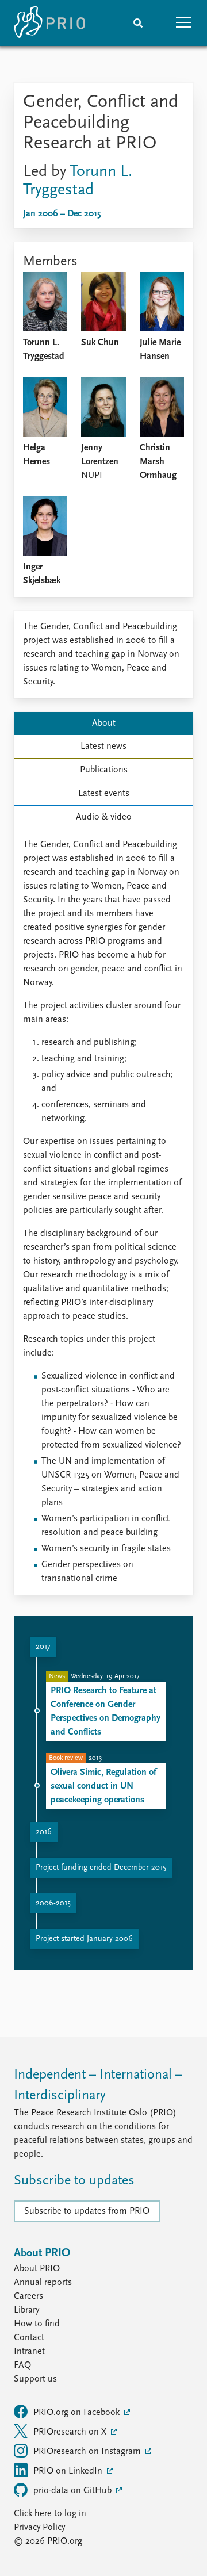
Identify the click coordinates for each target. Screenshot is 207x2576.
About (104, 724)
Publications (104, 770)
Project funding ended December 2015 (101, 1868)
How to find (37, 2324)
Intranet (29, 2352)
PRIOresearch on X (71, 2432)
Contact (29, 2338)
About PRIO (37, 2269)
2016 (44, 1832)
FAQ (22, 2366)
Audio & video (104, 817)
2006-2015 (53, 1903)
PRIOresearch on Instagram (88, 2452)
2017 (43, 1647)
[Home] (49, 23)
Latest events (104, 794)
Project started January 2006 (84, 1939)
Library (26, 2310)
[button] (184, 23)
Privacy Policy (39, 2528)
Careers (28, 2296)
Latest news (103, 747)
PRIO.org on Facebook (78, 2413)
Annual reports (43, 2283)
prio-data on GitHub (74, 2491)
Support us (35, 2379)
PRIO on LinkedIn (69, 2471)
